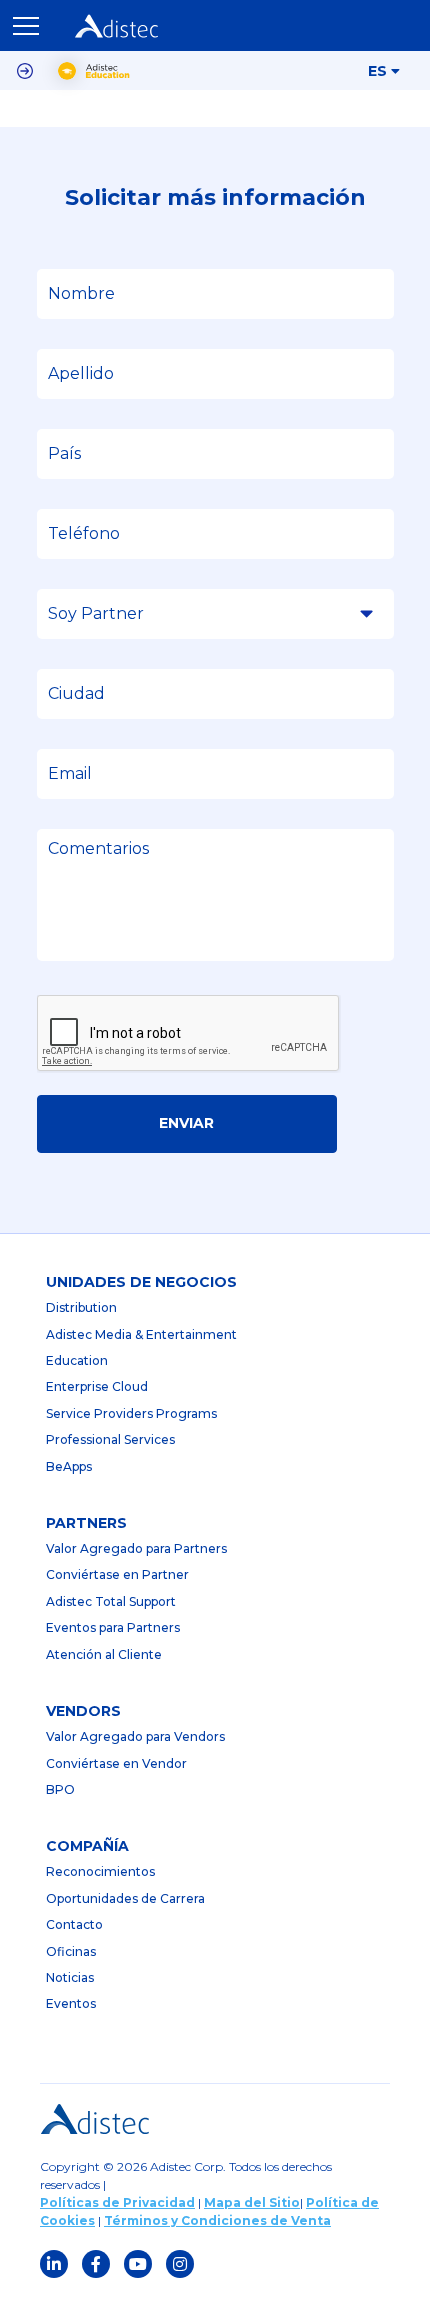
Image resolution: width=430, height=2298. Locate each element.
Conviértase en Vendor (116, 1763)
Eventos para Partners (113, 1627)
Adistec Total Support (111, 1601)
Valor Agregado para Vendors (135, 1736)
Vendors (83, 1711)
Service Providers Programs (131, 1413)
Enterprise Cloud (97, 1386)
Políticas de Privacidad (117, 2202)
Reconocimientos (100, 1871)
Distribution (81, 1307)
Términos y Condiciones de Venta (217, 2220)
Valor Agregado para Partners (136, 1548)
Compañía (87, 1846)
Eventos (71, 2003)
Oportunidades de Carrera (125, 1898)
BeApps (69, 1466)
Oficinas (71, 1951)
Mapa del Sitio (252, 2202)
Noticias (70, 1977)
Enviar (186, 1123)
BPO (60, 1789)
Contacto (74, 1924)
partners (86, 1523)
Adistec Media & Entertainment (141, 1334)
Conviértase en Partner (117, 1574)
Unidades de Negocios (141, 1282)
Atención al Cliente (104, 1654)
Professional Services (110, 1439)
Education (77, 1360)
